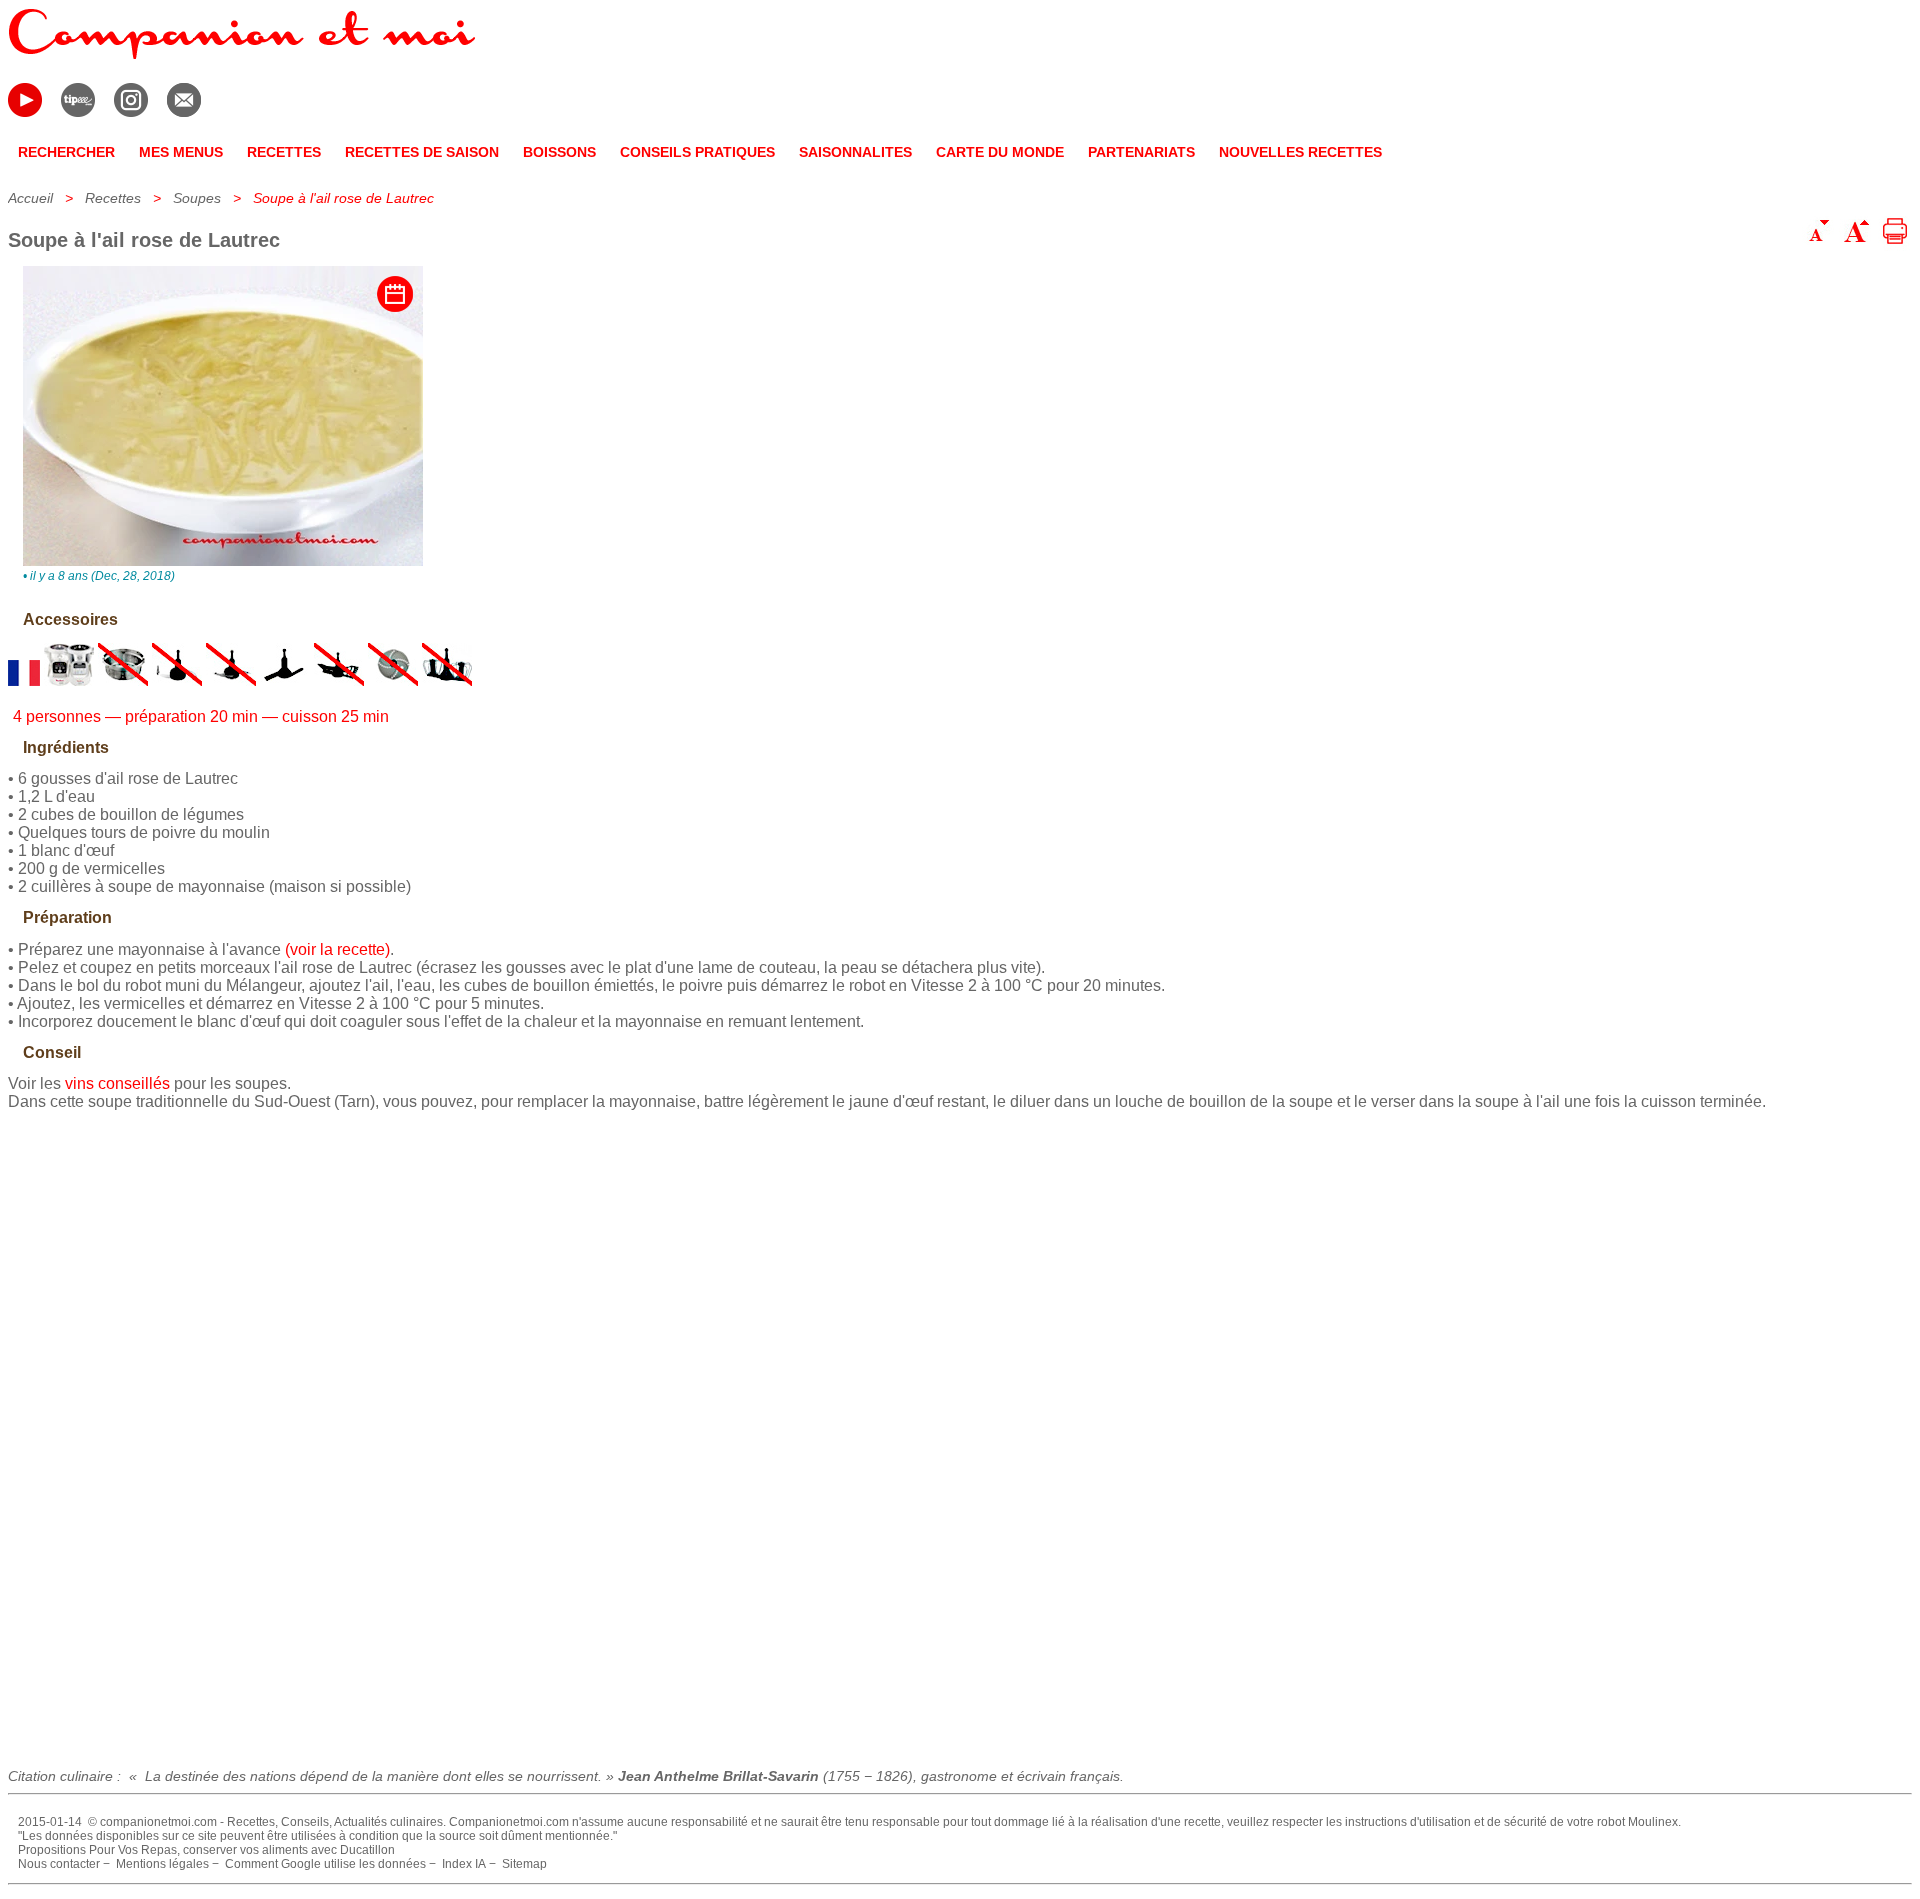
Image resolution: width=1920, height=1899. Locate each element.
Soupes (197, 198)
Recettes (113, 198)
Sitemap (524, 1864)
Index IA (464, 1864)
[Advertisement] (960, 1432)
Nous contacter (59, 1864)
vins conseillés (117, 1083)
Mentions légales (162, 1864)
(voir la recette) (337, 949)
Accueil (30, 198)
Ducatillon (367, 1850)
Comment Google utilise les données (325, 1864)
